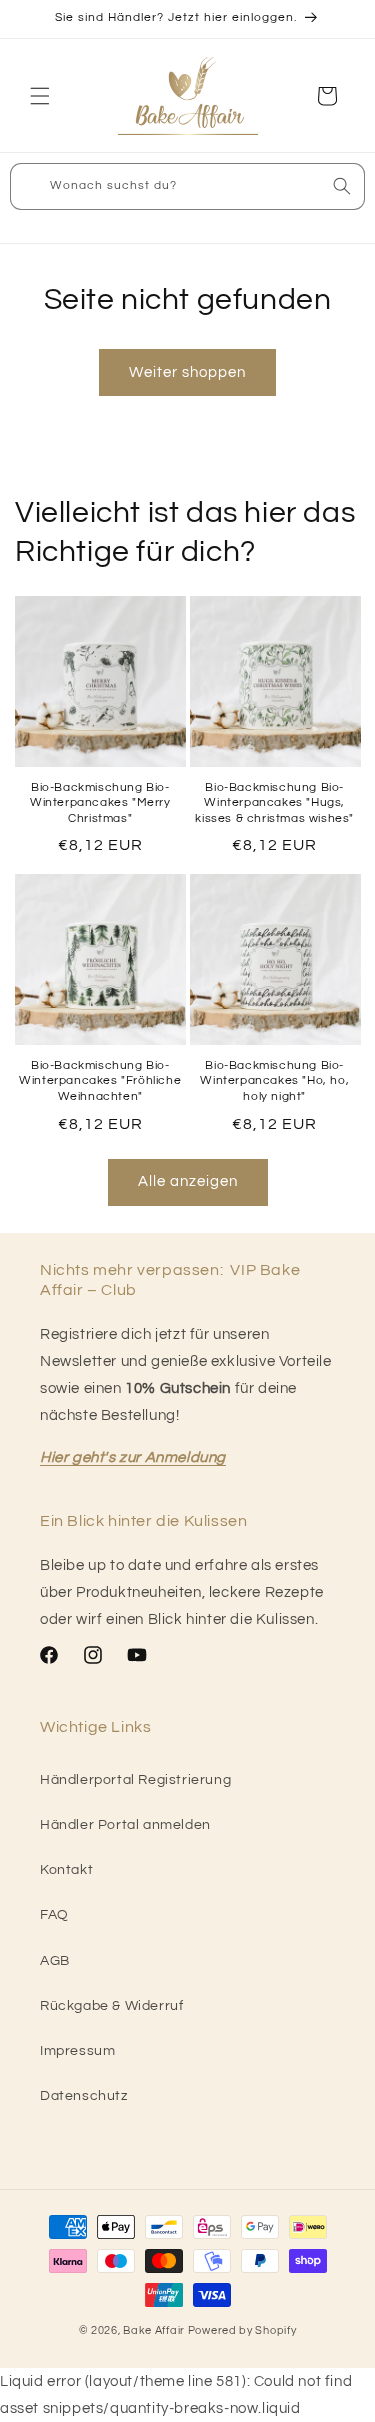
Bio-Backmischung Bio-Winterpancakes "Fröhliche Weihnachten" (100, 1081)
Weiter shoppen (187, 372)
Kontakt (66, 1870)
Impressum (77, 2051)
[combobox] (187, 186)
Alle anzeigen (188, 1181)
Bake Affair (154, 2330)
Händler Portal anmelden (125, 1825)
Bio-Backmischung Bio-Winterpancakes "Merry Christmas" (100, 803)
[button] (40, 96)
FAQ (54, 1915)
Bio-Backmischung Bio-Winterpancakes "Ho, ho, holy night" (274, 1081)
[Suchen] (342, 186)
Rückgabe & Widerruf (111, 2006)
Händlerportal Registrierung (135, 1780)
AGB (55, 1961)
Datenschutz (84, 2096)
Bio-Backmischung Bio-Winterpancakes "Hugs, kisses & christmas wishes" (274, 803)
